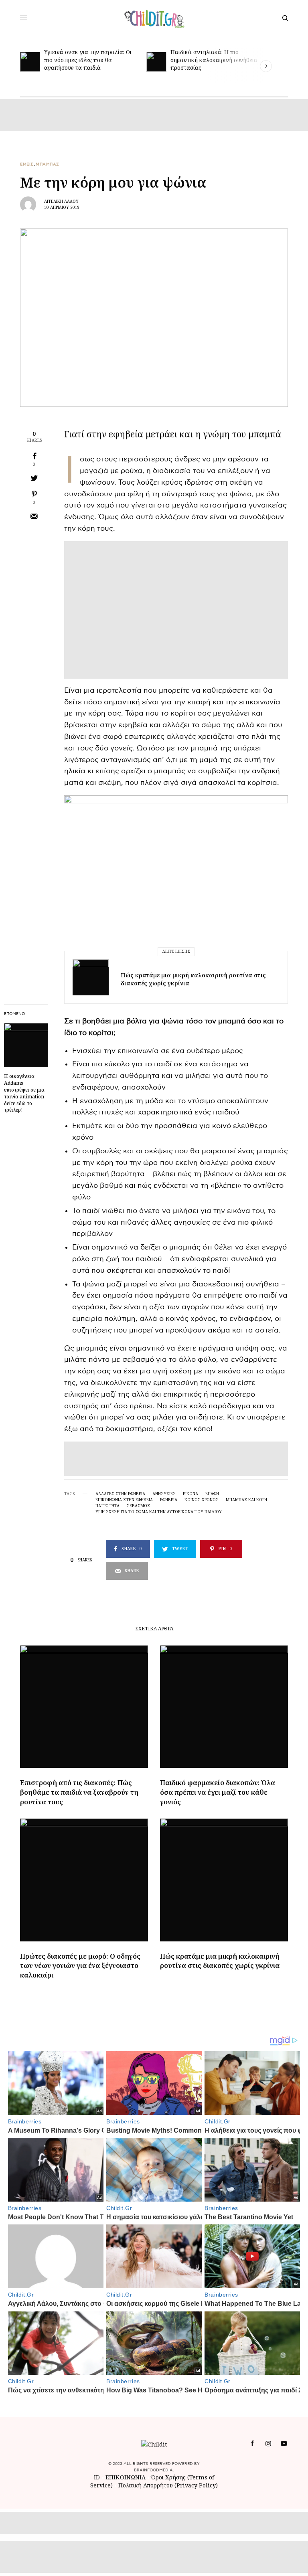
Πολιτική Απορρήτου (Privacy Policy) (168, 2485)
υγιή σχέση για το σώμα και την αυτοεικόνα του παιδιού (159, 1512)
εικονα (190, 1494)
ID (97, 2477)
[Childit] (154, 18)
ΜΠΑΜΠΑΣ (48, 164)
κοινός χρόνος (202, 1500)
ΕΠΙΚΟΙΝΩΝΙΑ (126, 2477)
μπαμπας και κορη (246, 1500)
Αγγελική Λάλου (61, 201)
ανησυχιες (164, 1494)
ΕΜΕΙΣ (27, 164)
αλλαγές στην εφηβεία (120, 1494)
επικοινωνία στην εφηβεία (124, 1500)
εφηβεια (169, 1500)
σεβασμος (138, 1506)
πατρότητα (107, 1506)
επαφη (212, 1494)
